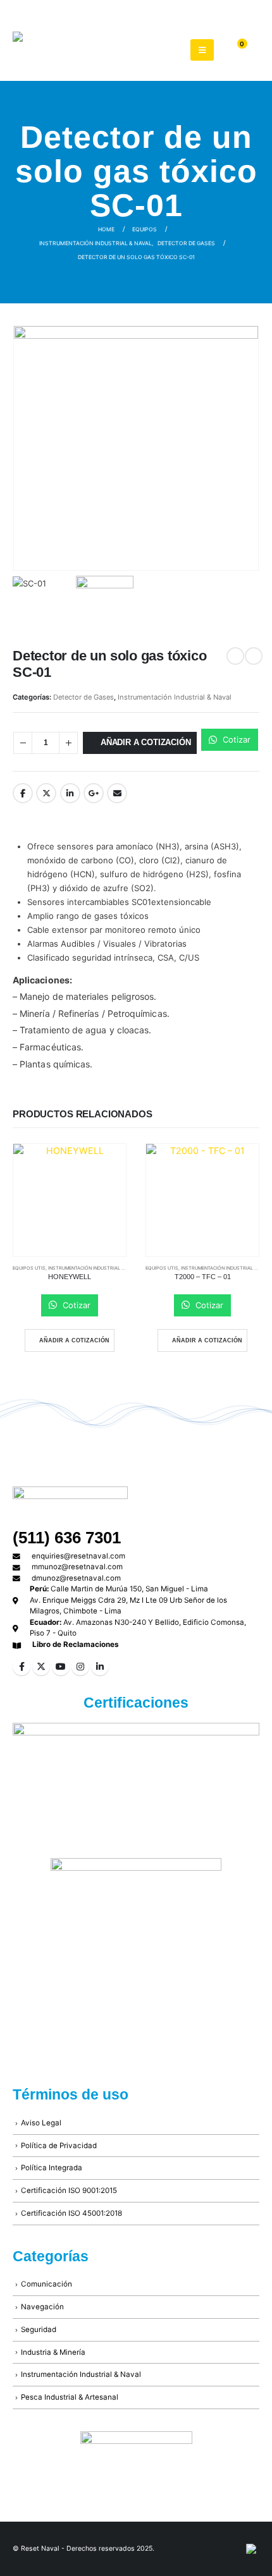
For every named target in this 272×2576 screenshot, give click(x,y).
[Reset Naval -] (82, 50)
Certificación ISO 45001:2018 (71, 2213)
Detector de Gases (83, 697)
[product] (70, 1200)
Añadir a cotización (145, 742)
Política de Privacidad (59, 2146)
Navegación (42, 2307)
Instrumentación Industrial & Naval (175, 697)
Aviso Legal (41, 2123)
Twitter (46, 793)
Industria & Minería (53, 2352)
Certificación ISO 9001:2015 (69, 2190)
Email (117, 793)
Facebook (23, 793)
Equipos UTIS (29, 1268)
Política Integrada (52, 2168)
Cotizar (235, 739)
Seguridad (39, 2330)
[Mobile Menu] (202, 50)
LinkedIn (70, 793)
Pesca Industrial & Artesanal (70, 2397)
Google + (94, 793)
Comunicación (46, 2284)
